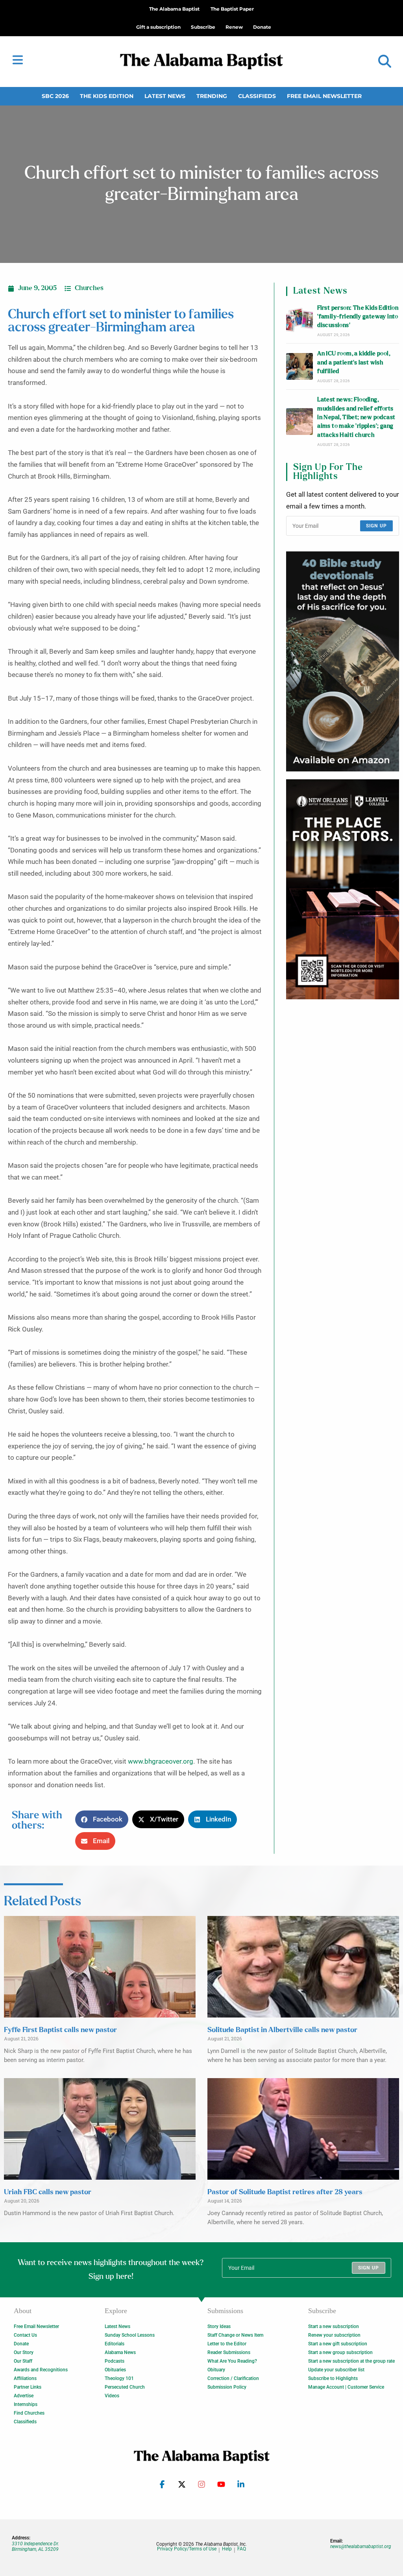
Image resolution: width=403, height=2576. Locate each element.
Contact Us (25, 2335)
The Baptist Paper (232, 9)
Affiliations (25, 2378)
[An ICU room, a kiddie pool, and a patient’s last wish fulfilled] (299, 366)
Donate (21, 2344)
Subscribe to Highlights (333, 2378)
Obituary (216, 2370)
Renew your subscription (334, 2335)
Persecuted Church (125, 2387)
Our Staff (23, 2361)
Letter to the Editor (227, 2344)
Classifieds (257, 96)
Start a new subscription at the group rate (351, 2361)
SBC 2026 (55, 96)
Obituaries (115, 2370)
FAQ (242, 2549)
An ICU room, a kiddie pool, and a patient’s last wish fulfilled (354, 362)
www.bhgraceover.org (161, 1761)
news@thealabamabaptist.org (361, 2546)
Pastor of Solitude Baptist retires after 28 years (285, 2192)
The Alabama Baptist (174, 9)
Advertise (24, 2396)
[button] (385, 62)
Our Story (24, 2352)
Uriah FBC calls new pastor (48, 2192)
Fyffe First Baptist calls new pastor (60, 2030)
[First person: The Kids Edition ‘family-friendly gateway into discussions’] (299, 320)
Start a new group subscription (340, 2352)
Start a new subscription (334, 2326)
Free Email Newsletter (324, 96)
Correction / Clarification (233, 2378)
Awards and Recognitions (41, 2370)
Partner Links (28, 2387)
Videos (112, 2396)
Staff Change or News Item (235, 2335)
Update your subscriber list (336, 2370)
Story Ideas (219, 2326)
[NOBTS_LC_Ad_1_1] (343, 889)
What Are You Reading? (232, 2361)
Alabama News (120, 2352)
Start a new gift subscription (338, 2344)
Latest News (165, 96)
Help (227, 2549)
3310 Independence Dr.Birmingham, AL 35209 (35, 2546)
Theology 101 (119, 2378)
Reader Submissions (229, 2352)
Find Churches (29, 2413)
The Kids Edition (107, 96)
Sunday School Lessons (130, 2335)
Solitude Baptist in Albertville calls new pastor (282, 2030)
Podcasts (115, 2361)
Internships (26, 2404)
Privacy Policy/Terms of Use (187, 2549)
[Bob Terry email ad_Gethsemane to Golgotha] (343, 661)
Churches (89, 288)
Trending (212, 96)
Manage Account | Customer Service (346, 2387)
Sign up (376, 526)
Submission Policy (227, 2387)
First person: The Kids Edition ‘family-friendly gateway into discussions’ (358, 317)
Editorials (115, 2344)
